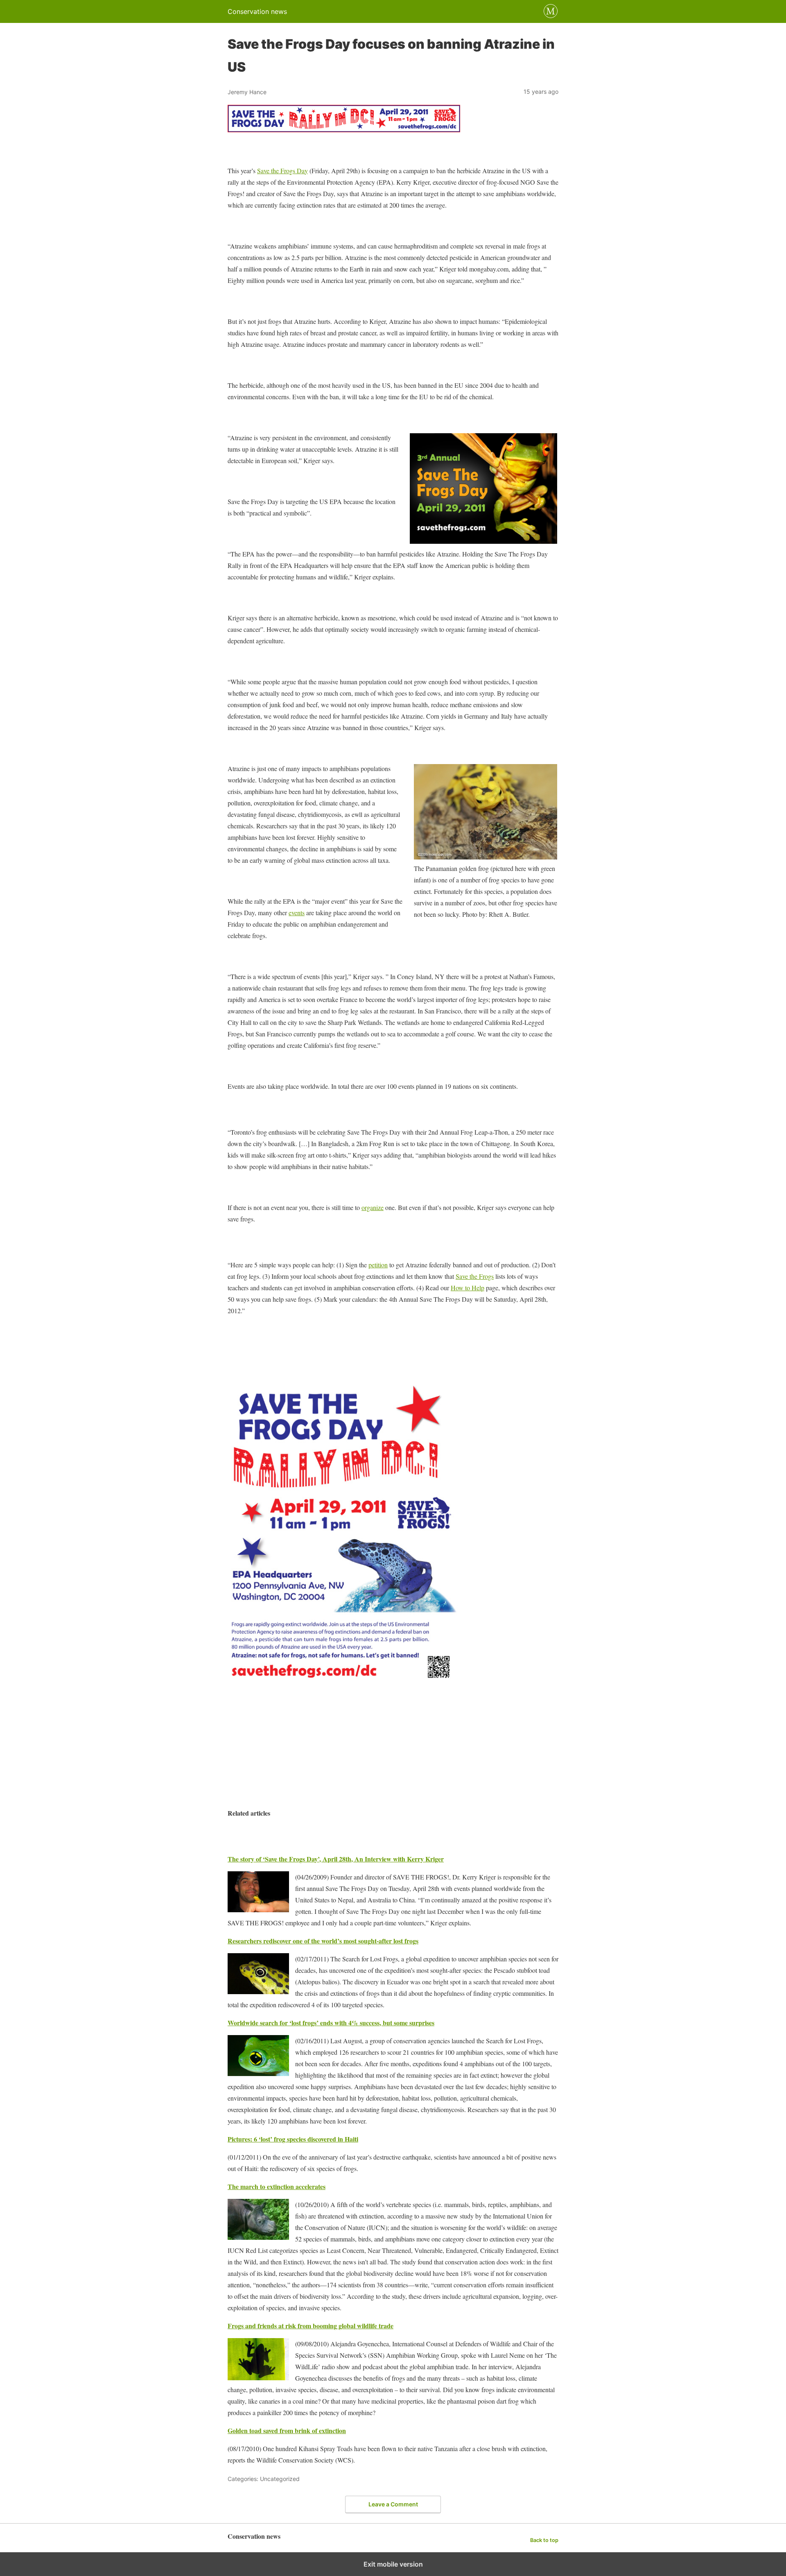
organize (373, 1207)
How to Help (468, 1288)
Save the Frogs (475, 1276)
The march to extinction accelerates (277, 2186)
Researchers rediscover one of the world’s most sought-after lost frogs (323, 1941)
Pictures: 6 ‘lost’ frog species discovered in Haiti (293, 2139)
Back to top (544, 2540)
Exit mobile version (393, 2564)
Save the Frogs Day (282, 171)
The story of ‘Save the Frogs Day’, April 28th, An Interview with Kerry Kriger (336, 1859)
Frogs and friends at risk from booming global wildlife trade (311, 2326)
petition (378, 1265)
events (297, 913)
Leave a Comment (393, 2504)
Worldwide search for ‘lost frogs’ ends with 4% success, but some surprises (331, 2023)
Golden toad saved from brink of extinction (287, 2430)
